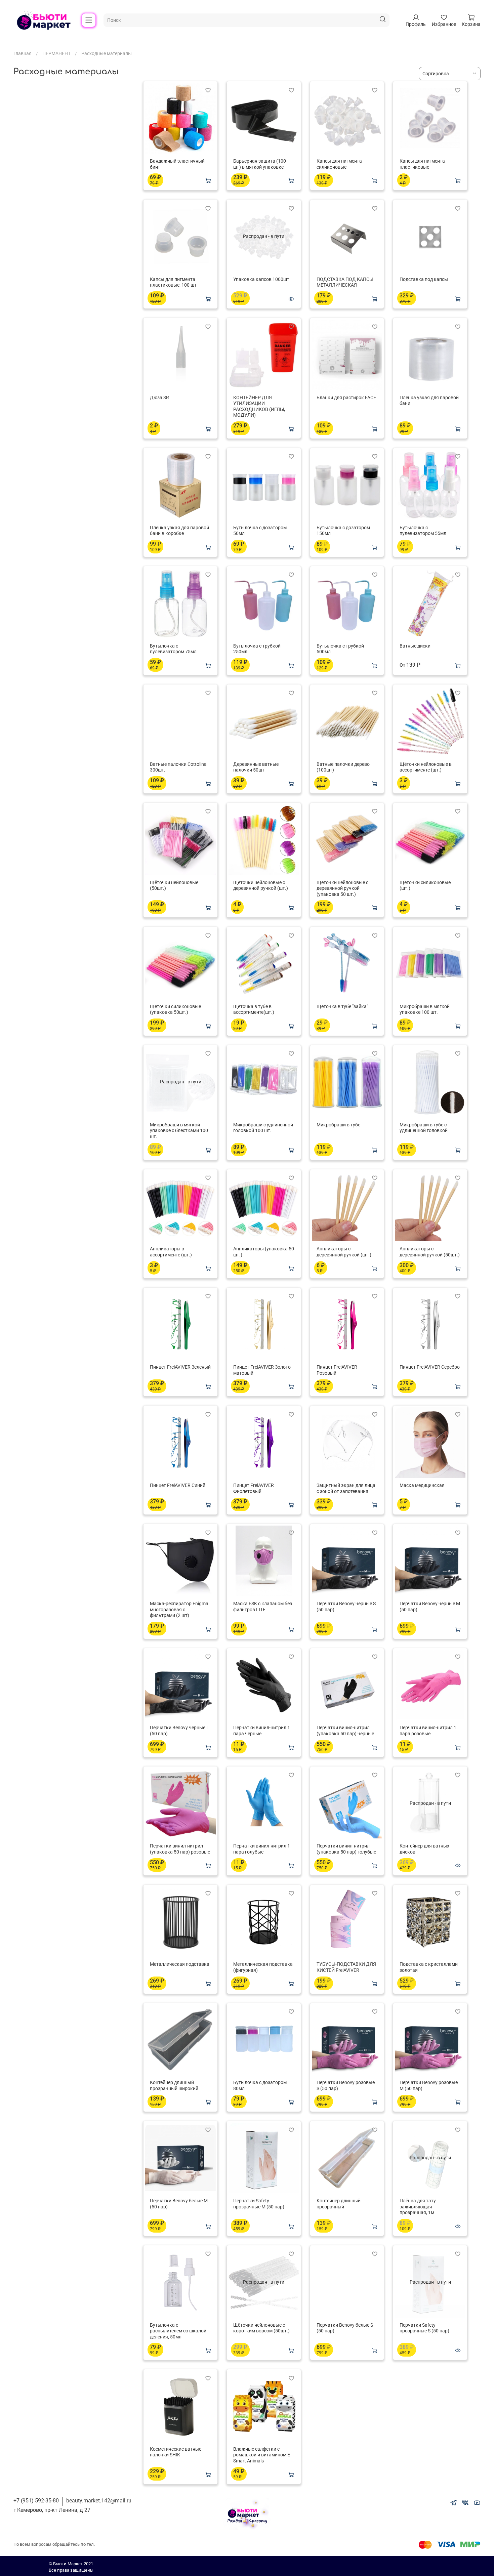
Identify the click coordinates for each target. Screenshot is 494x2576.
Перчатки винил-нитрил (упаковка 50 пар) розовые (180, 1849)
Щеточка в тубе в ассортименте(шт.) (254, 1009)
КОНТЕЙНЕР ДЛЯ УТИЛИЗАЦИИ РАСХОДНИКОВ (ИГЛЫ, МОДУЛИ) (259, 406)
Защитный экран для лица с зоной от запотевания (346, 1488)
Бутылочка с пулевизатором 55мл (423, 531)
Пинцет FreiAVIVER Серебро (430, 1367)
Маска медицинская (422, 1485)
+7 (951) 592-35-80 (36, 2501)
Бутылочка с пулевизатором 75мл (173, 649)
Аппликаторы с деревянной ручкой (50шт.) (430, 1252)
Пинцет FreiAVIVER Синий (178, 1485)
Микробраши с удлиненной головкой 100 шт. (263, 1128)
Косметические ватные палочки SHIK (176, 2452)
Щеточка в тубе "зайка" (342, 1006)
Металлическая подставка (180, 1964)
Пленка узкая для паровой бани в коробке (179, 531)
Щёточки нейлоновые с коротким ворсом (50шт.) (261, 2328)
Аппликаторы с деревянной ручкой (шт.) (344, 1252)
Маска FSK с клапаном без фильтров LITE (263, 1607)
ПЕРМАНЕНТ (56, 53)
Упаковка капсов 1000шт (261, 279)
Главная (23, 53)
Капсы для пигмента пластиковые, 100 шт (173, 282)
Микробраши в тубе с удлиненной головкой (424, 1128)
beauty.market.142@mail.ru (99, 2501)
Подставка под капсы (424, 279)
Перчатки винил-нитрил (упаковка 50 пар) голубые (346, 1849)
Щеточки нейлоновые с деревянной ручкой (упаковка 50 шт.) (342, 888)
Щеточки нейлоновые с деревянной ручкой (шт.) (261, 885)
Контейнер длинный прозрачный (339, 2204)
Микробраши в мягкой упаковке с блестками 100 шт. (179, 1131)
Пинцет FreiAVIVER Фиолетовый (254, 1488)
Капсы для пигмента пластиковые (422, 164)
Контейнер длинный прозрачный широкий (174, 2085)
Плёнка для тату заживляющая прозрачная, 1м (418, 2207)
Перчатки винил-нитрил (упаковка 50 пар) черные (345, 1731)
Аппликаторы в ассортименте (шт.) (171, 1252)
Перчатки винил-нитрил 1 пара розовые (428, 1731)
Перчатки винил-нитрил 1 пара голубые (262, 1849)
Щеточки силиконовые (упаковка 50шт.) (175, 1009)
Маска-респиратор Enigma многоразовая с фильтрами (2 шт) (179, 1609)
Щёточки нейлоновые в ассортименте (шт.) (426, 767)
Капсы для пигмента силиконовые (339, 164)
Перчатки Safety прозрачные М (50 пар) (259, 2204)
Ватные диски (415, 646)
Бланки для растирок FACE (346, 398)
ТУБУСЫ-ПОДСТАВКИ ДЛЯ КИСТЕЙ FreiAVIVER (346, 1967)
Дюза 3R (159, 398)
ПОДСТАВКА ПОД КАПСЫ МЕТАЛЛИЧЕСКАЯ (345, 282)
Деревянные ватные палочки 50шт (256, 767)
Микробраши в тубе (338, 1125)
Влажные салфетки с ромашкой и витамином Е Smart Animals (262, 2455)
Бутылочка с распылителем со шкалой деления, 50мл (178, 2331)
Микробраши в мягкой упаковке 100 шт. (425, 1009)
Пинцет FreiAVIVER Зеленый (180, 1367)
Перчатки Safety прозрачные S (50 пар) (424, 2328)
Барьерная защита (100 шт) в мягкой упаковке (260, 164)
